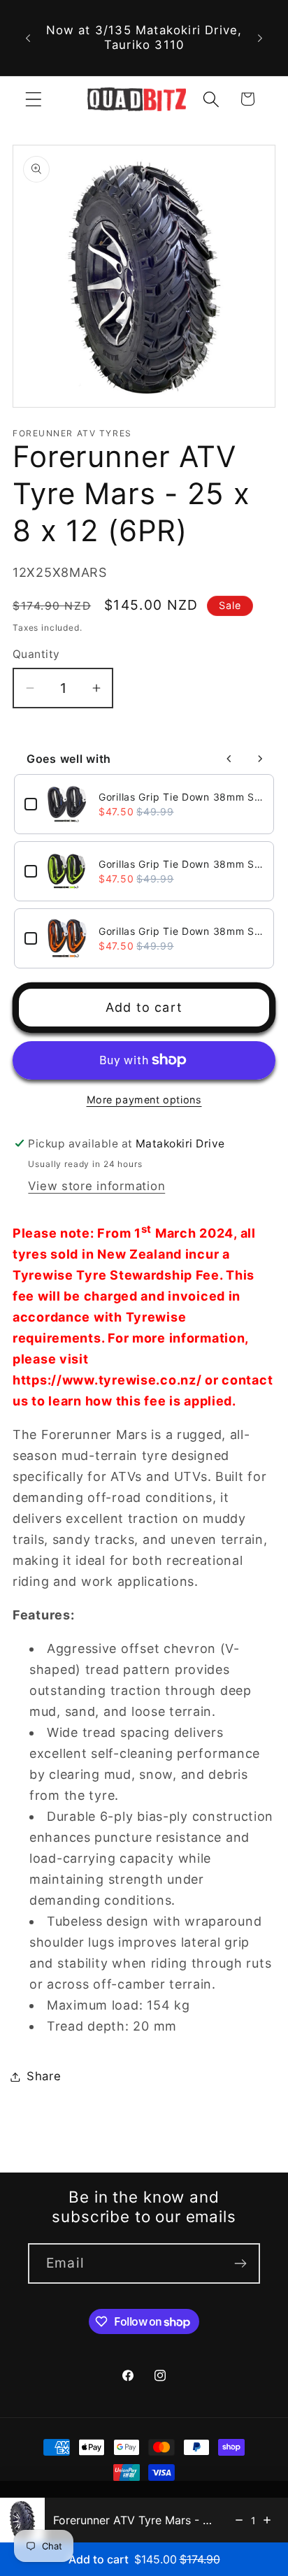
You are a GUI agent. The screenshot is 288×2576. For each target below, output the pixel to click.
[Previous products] (229, 759)
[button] (34, 99)
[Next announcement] (260, 38)
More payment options (144, 1100)
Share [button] (44, 2076)
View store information (96, 1186)
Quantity (36, 654)
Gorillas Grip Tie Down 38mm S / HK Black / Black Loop (181, 797)
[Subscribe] (240, 2263)
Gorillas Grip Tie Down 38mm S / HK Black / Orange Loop (181, 931)
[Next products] (260, 759)
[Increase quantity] (267, 2520)
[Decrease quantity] (239, 2520)
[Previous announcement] (28, 38)
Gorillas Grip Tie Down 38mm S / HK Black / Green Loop (181, 864)
